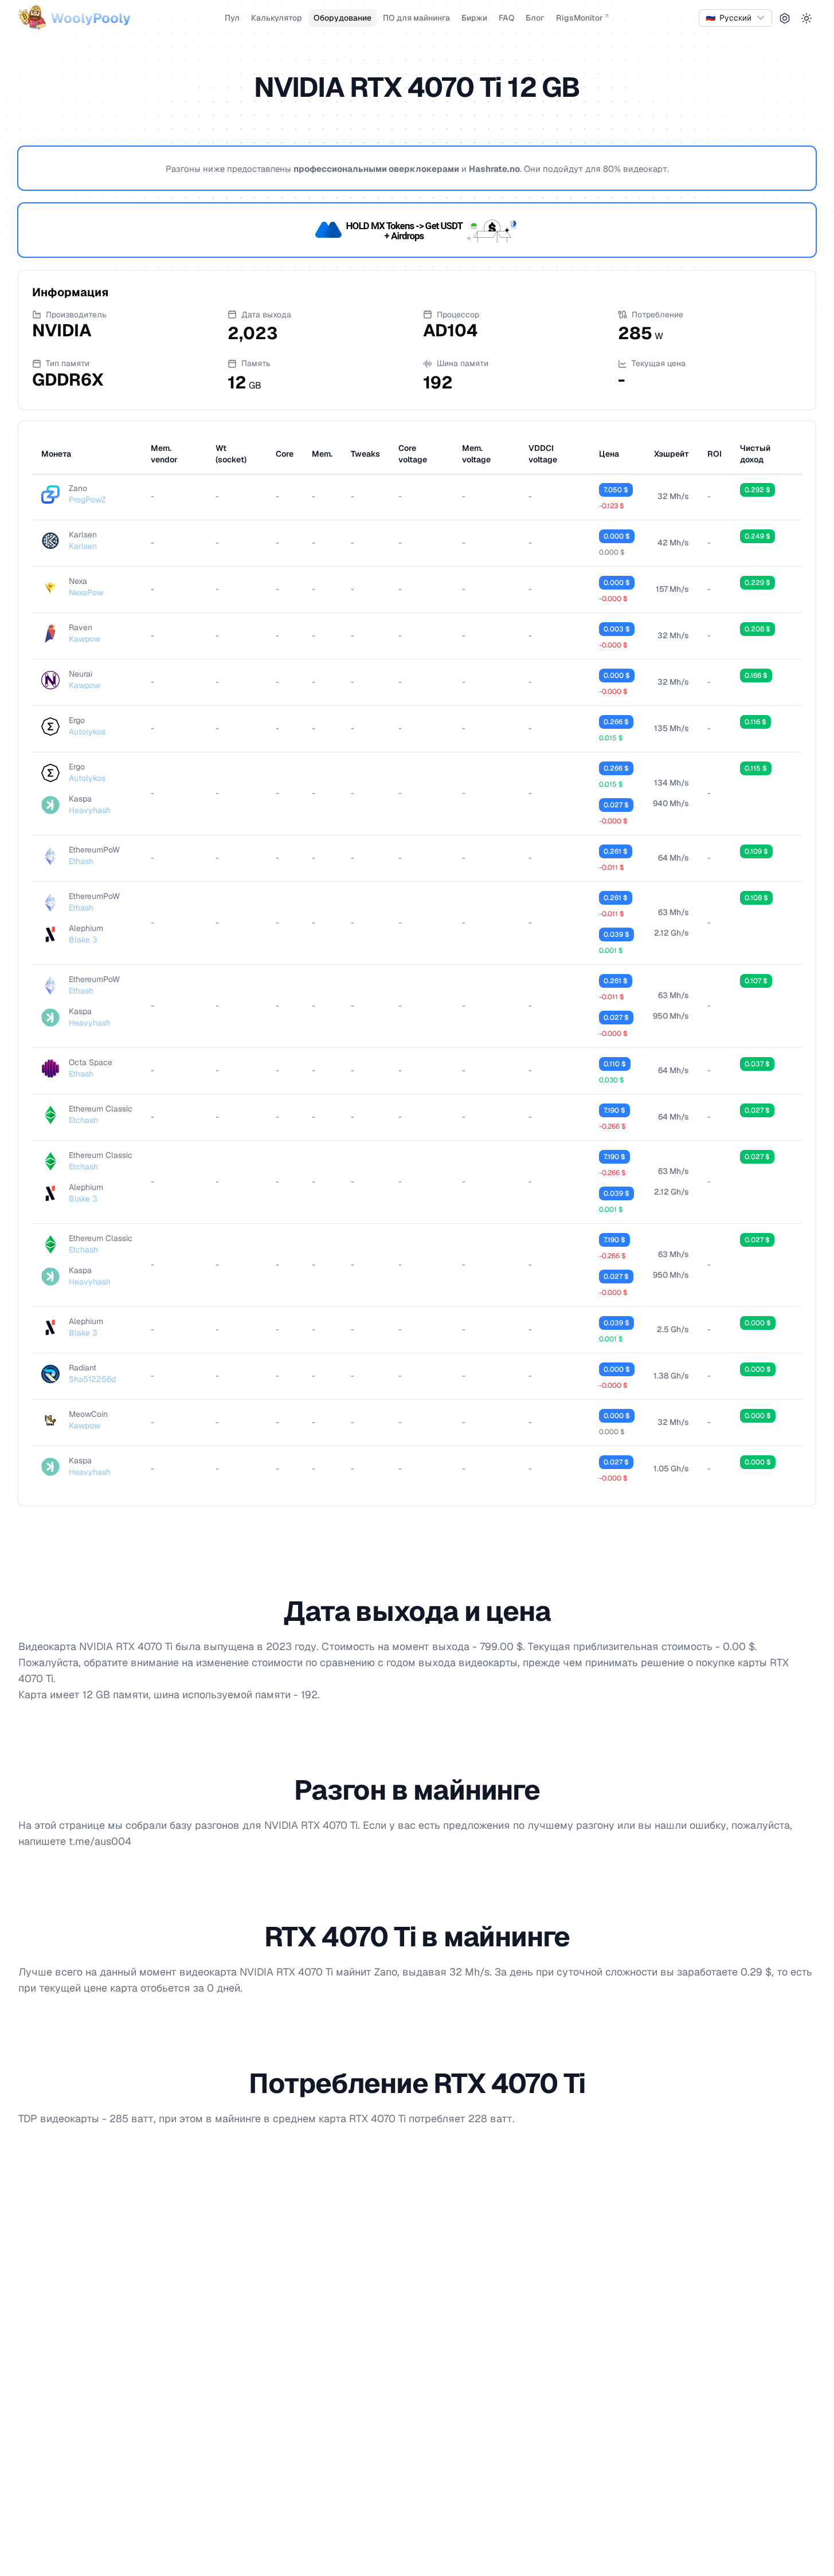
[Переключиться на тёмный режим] (806, 18)
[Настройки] (785, 18)
